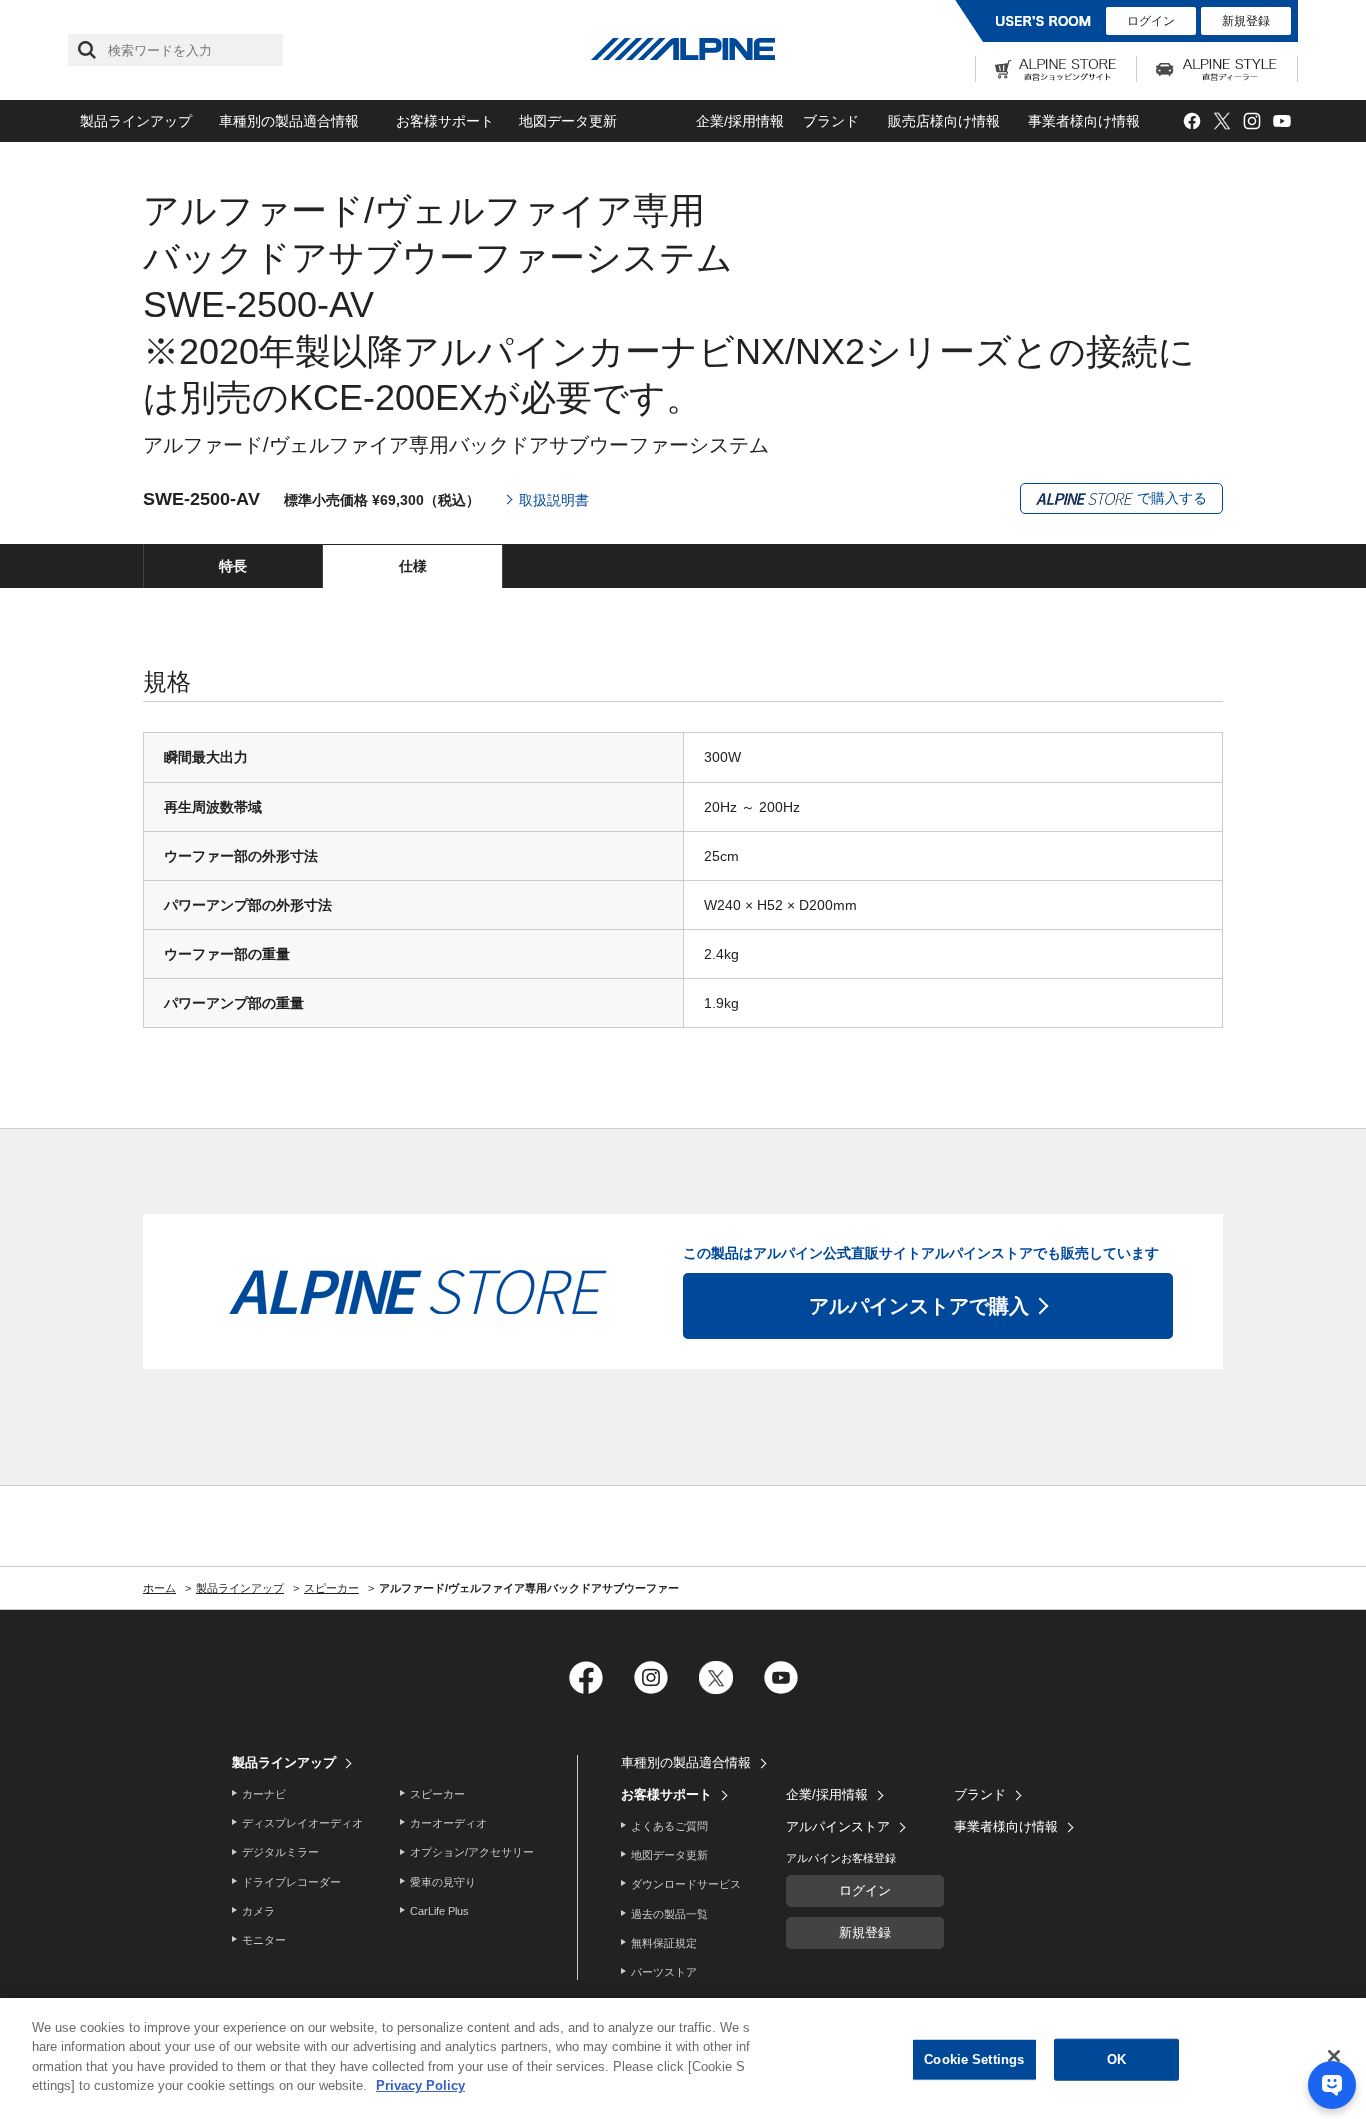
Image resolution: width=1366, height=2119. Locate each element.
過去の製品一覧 (669, 1914)
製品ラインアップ (136, 121)
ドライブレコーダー (291, 1882)
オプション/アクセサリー (472, 1852)
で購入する (1170, 498)
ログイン (1151, 21)
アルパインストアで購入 (919, 1306)
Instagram (1251, 121)
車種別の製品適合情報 (289, 121)
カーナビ (264, 1794)
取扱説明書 (554, 500)
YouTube (1281, 121)
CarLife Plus (439, 1911)
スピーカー (437, 1794)
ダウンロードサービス (686, 1884)
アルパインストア (838, 1826)
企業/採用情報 (740, 121)
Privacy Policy (420, 2085)
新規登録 (1246, 21)
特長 (233, 566)
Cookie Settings (974, 2059)
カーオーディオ (448, 1823)
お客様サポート (445, 121)
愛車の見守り (443, 1882)
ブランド (831, 121)
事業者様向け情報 (1084, 121)
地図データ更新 (568, 121)
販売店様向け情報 (944, 121)
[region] (683, 2058)
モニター (264, 1940)
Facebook (1191, 121)
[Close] (1334, 2056)
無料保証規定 (664, 1943)
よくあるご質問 (669, 1826)
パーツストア (664, 1972)
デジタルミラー (280, 1852)
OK (1116, 2059)
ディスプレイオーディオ (302, 1823)
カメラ (258, 1911)
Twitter (1221, 121)
